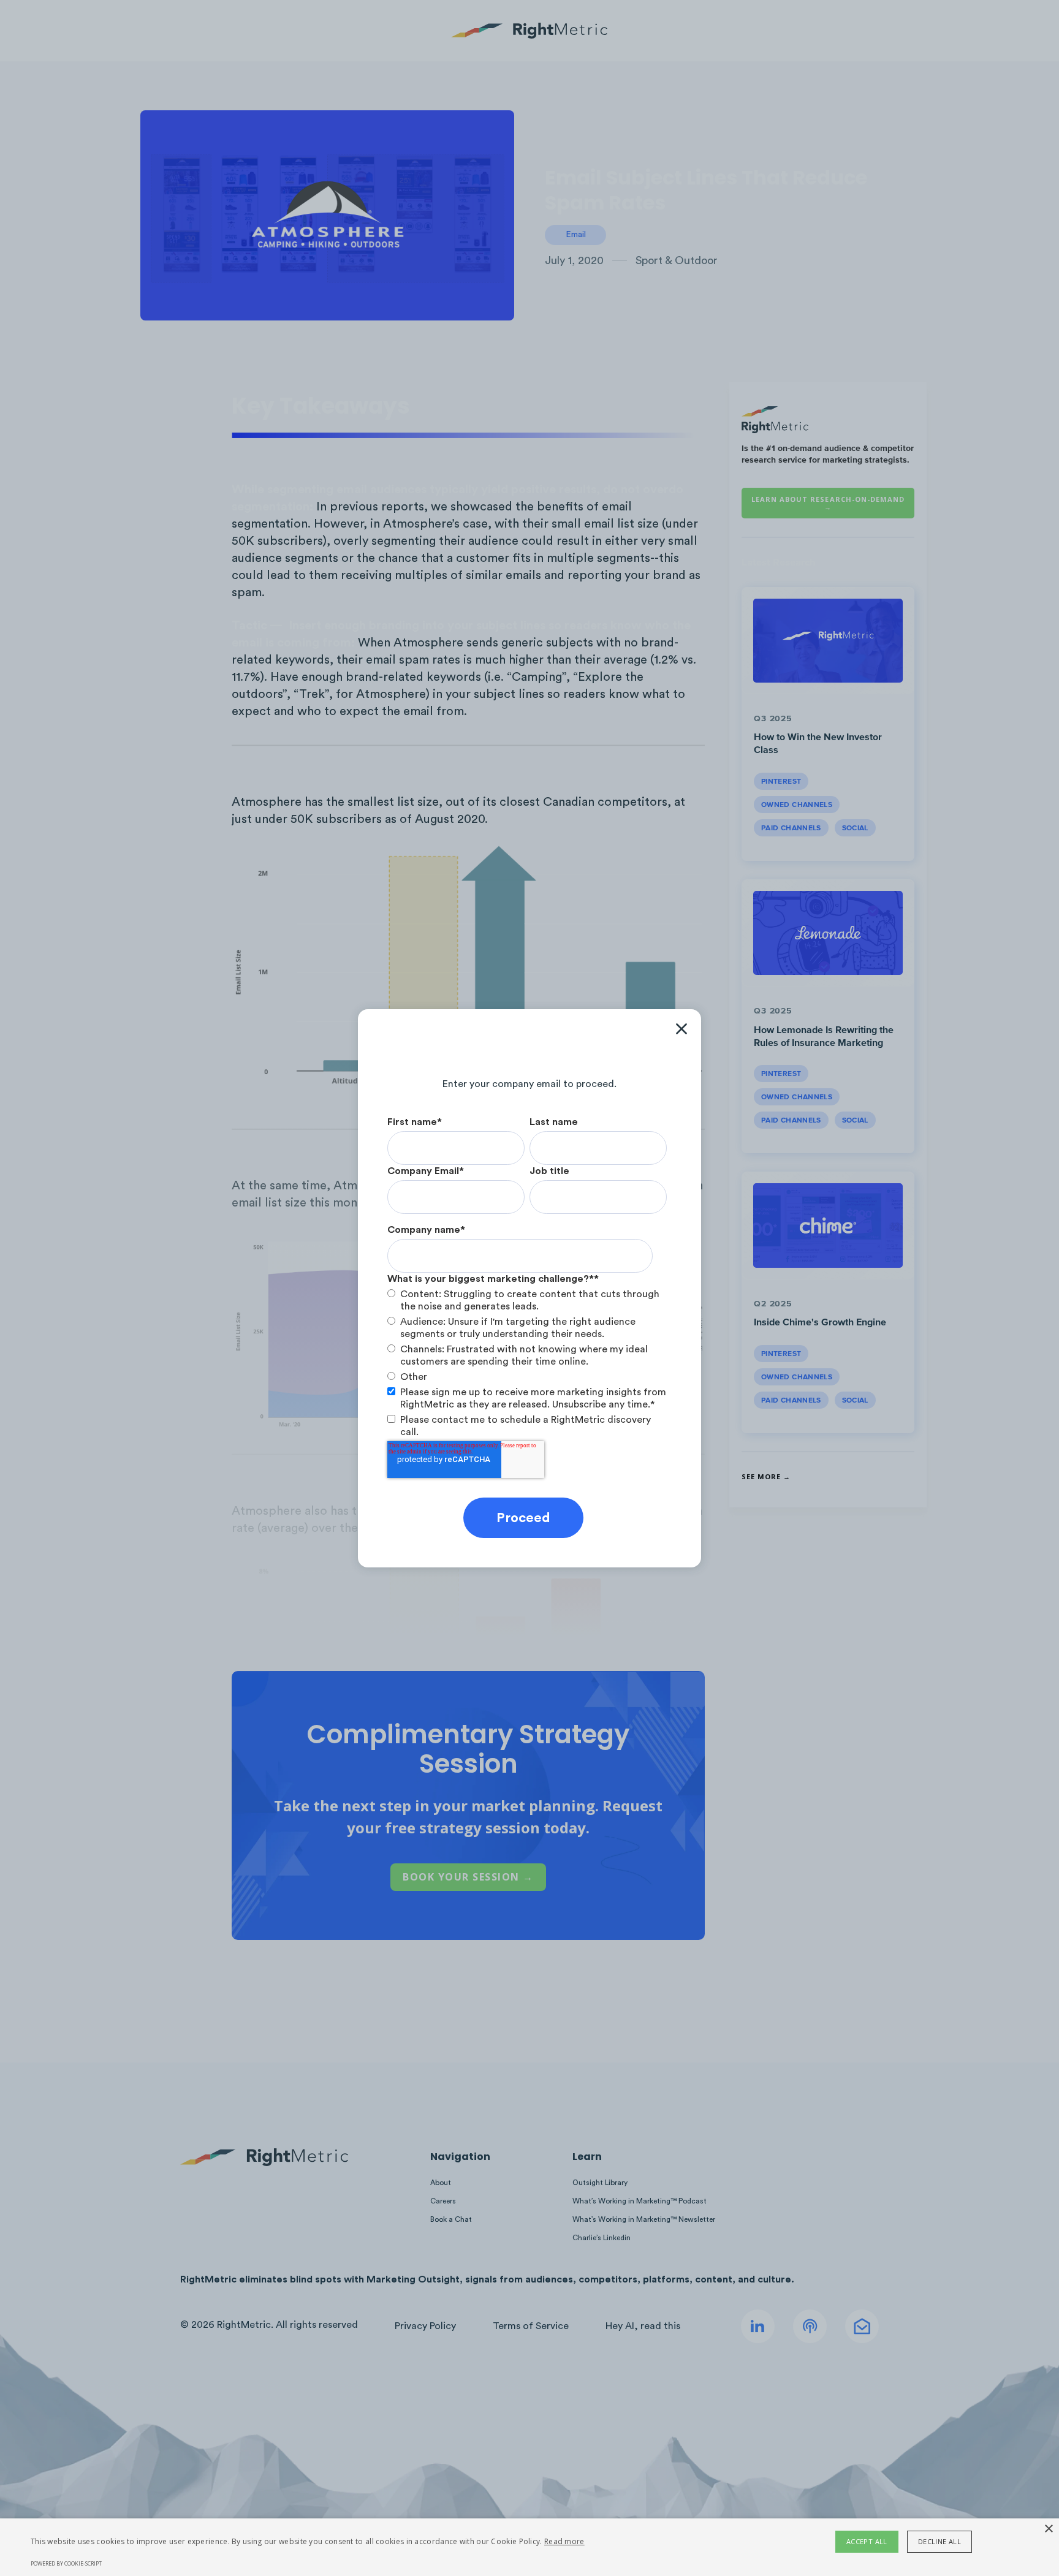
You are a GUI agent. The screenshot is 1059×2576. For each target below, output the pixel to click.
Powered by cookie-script (66, 2563)
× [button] (1048, 2529)
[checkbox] (527, 1335)
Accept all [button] (867, 2541)
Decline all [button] (939, 2541)
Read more (564, 2541)
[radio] (527, 1300)
